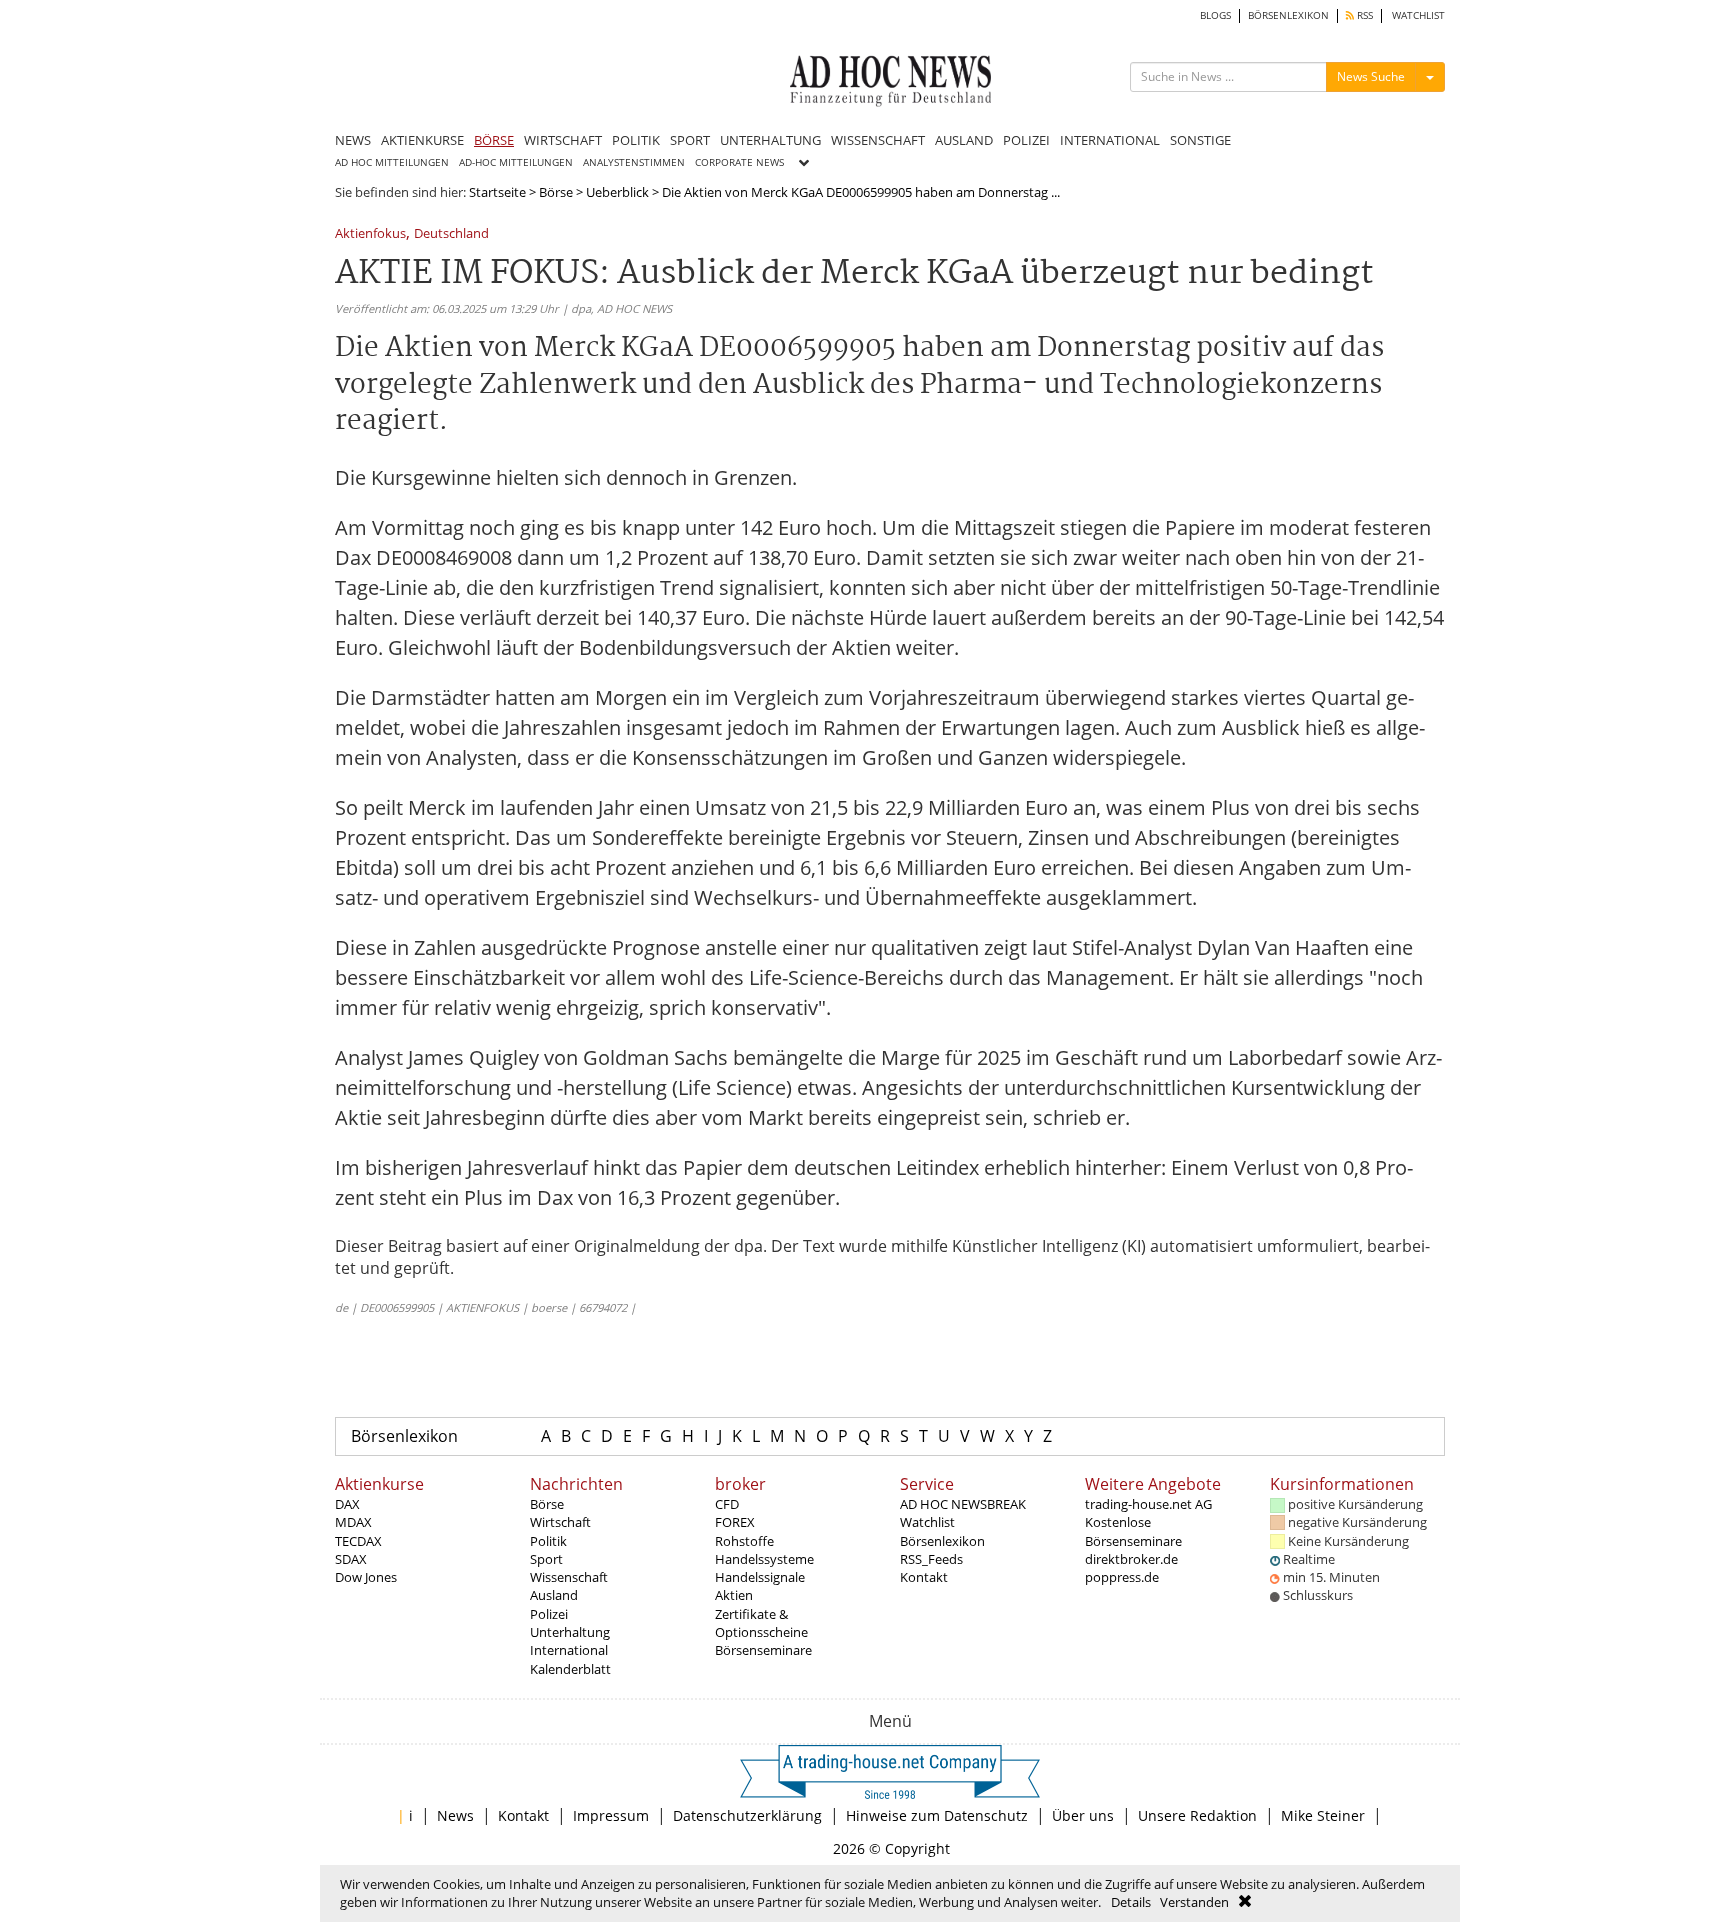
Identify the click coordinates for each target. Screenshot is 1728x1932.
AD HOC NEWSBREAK (963, 1504)
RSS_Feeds (931, 1559)
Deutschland (451, 234)
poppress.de (1122, 1577)
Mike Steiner (1323, 1815)
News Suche (1371, 76)
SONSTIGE (1200, 140)
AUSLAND (964, 140)
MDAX (353, 1522)
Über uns (1083, 1815)
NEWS (353, 140)
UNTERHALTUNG (770, 140)
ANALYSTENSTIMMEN (634, 162)
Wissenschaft (569, 1577)
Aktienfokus (370, 234)
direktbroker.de (1131, 1559)
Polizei (549, 1614)
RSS (1363, 15)
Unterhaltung (570, 1632)
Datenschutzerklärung (747, 1815)
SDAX (351, 1559)
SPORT (690, 140)
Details (1131, 1902)
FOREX (735, 1522)
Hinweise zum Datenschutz (937, 1815)
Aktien (734, 1595)
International (569, 1650)
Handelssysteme (764, 1559)
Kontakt (924, 1577)
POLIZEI (1026, 140)
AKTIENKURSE (422, 140)
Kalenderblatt (570, 1669)
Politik (548, 1541)
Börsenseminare (763, 1650)
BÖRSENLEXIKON (1288, 15)
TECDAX (358, 1541)
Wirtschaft (560, 1522)
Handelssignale (760, 1577)
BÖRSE (494, 140)
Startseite (497, 192)
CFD (727, 1504)
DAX (347, 1504)
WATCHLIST (1418, 15)
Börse (556, 192)
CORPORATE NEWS (739, 162)
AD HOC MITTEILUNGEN (392, 162)
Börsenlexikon (404, 1436)
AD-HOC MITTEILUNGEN (516, 162)
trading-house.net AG (1148, 1504)
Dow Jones (366, 1577)
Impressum (611, 1815)
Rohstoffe (744, 1541)
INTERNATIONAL (1110, 140)
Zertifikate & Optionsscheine (761, 1623)
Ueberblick (617, 192)
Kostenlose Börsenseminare (1133, 1531)
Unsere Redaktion (1197, 1815)
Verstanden (1194, 1902)
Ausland (554, 1595)
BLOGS (1215, 15)
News (455, 1815)
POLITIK (636, 140)
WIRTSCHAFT (563, 140)
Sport (546, 1559)
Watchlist (927, 1522)
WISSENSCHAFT (878, 140)
